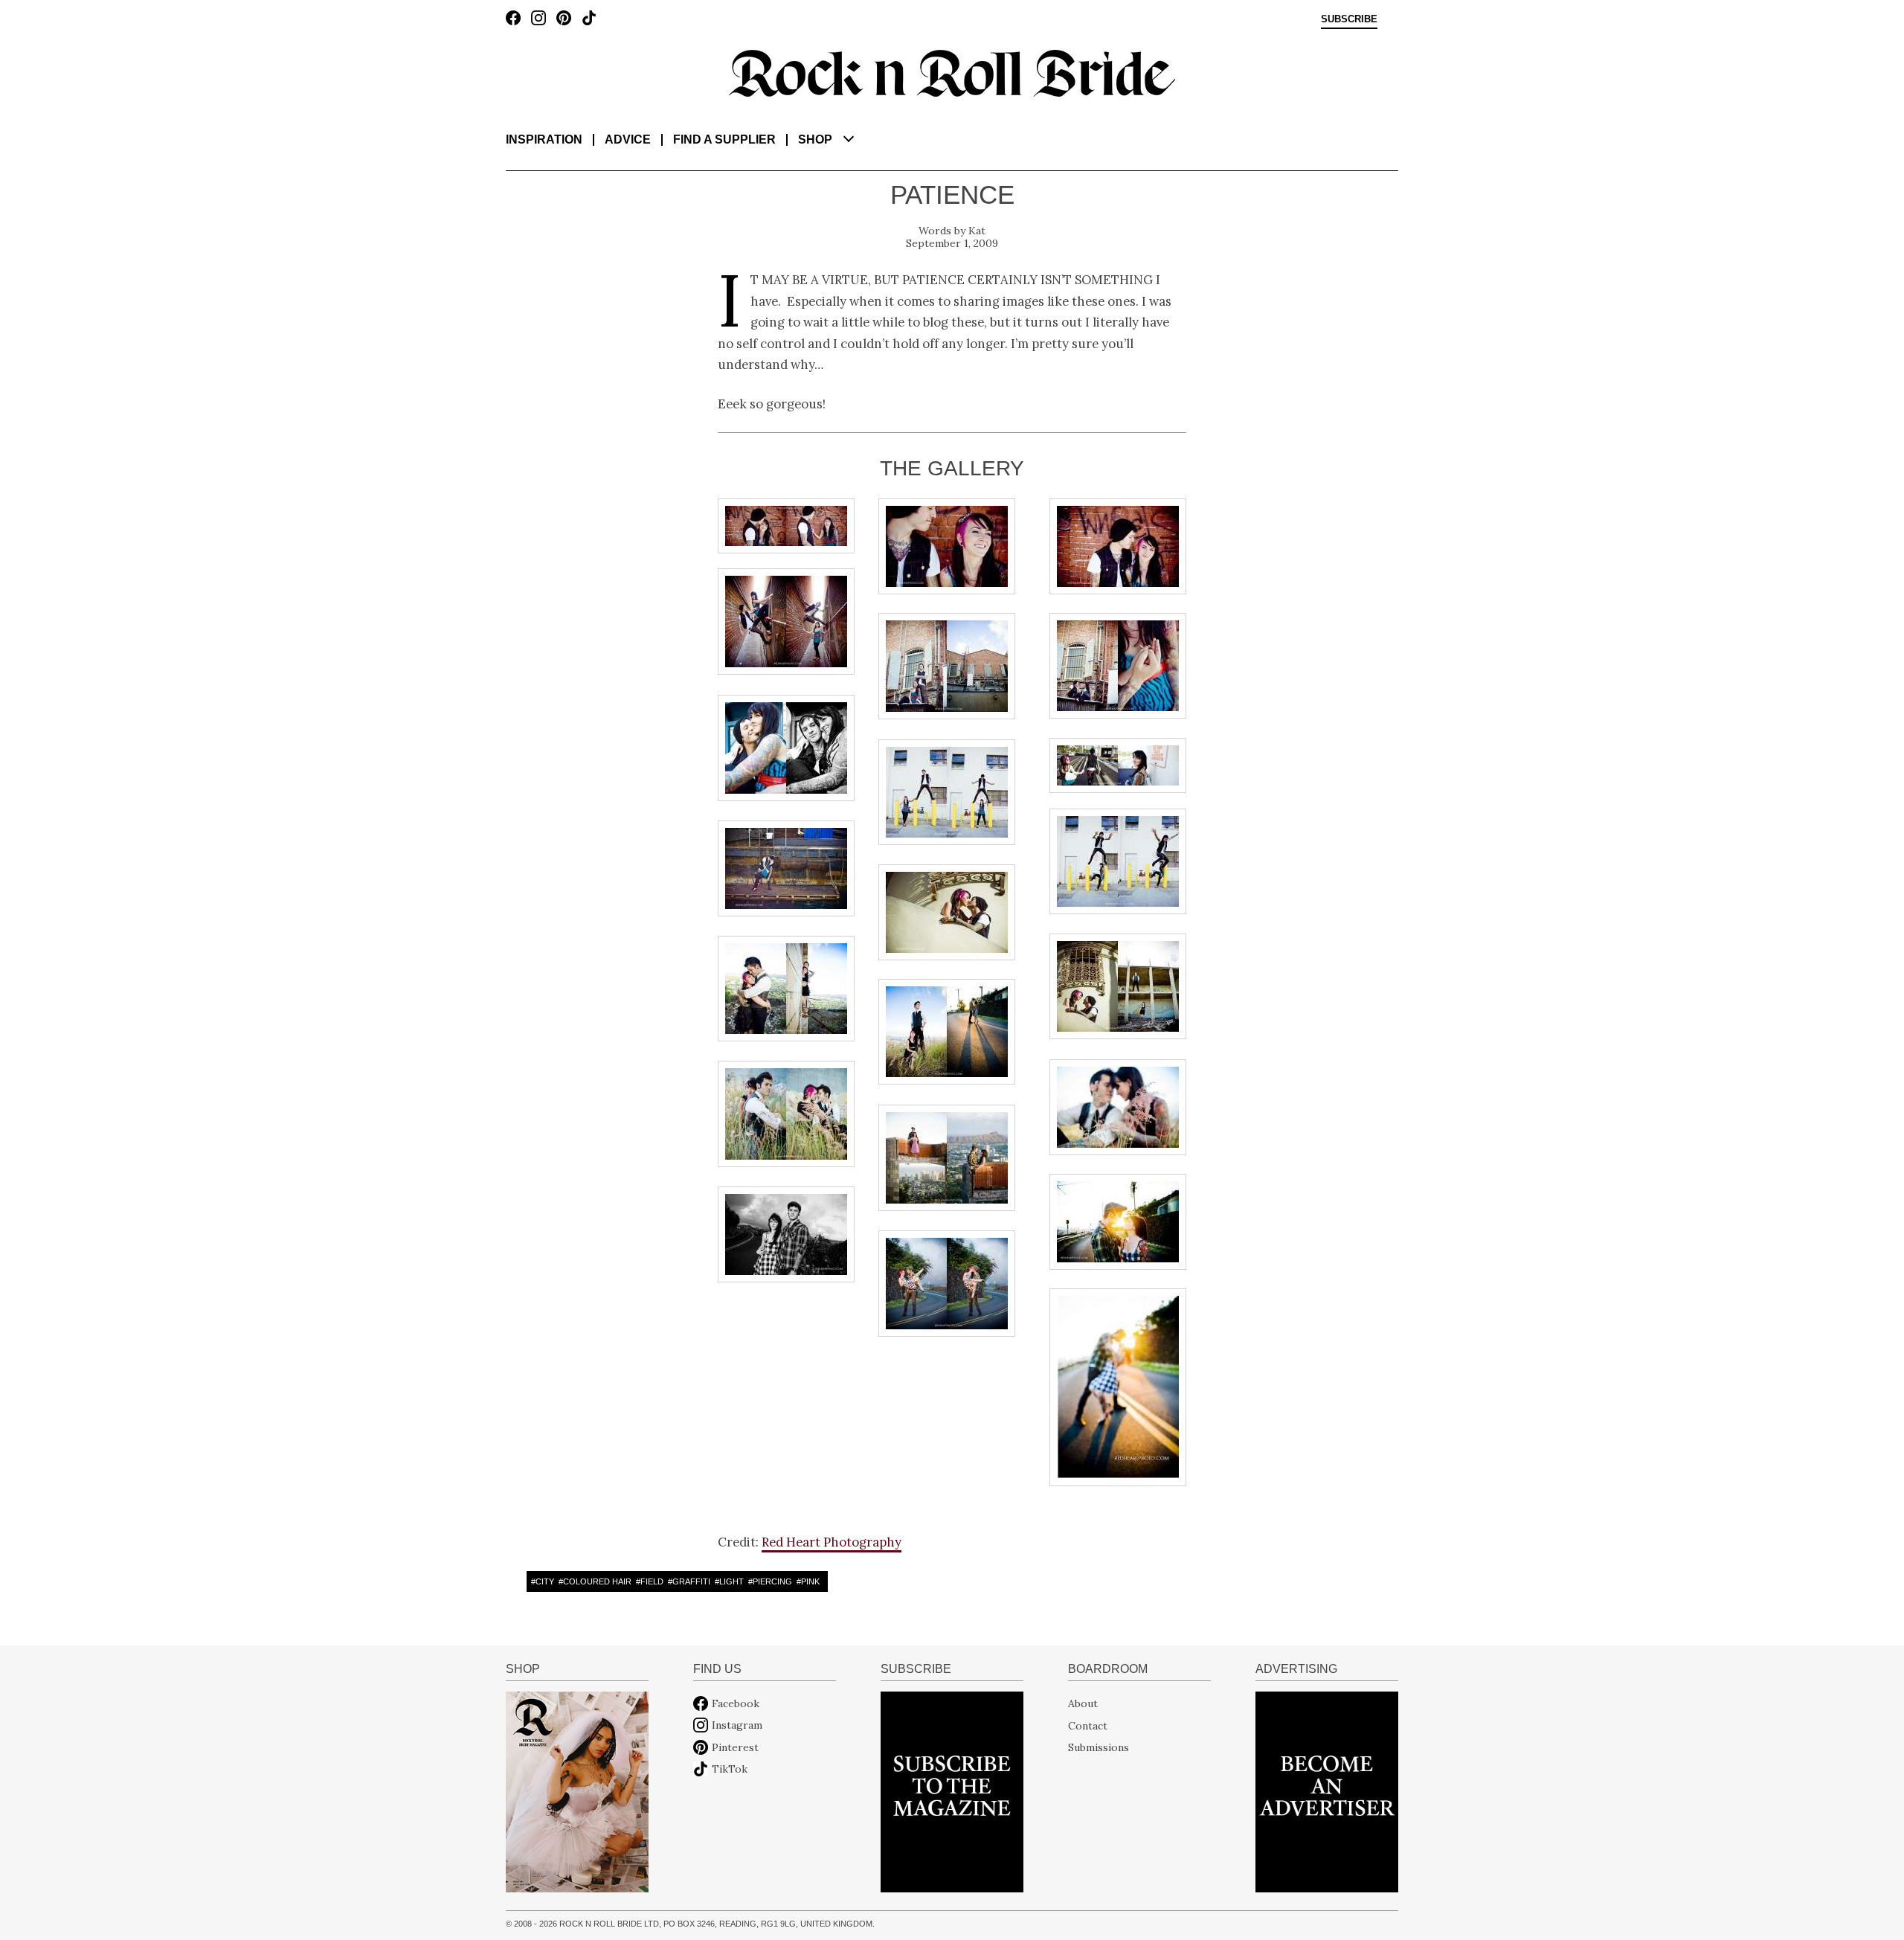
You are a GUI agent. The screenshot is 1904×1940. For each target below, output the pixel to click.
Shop (815, 139)
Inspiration (544, 139)
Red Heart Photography (832, 1542)
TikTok (730, 1769)
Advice (628, 139)
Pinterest (735, 1747)
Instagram (737, 1725)
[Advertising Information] (1327, 1791)
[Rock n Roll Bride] (952, 72)
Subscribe (1349, 19)
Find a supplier (724, 139)
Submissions (1099, 1747)
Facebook (736, 1703)
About (1083, 1703)
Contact (1088, 1725)
